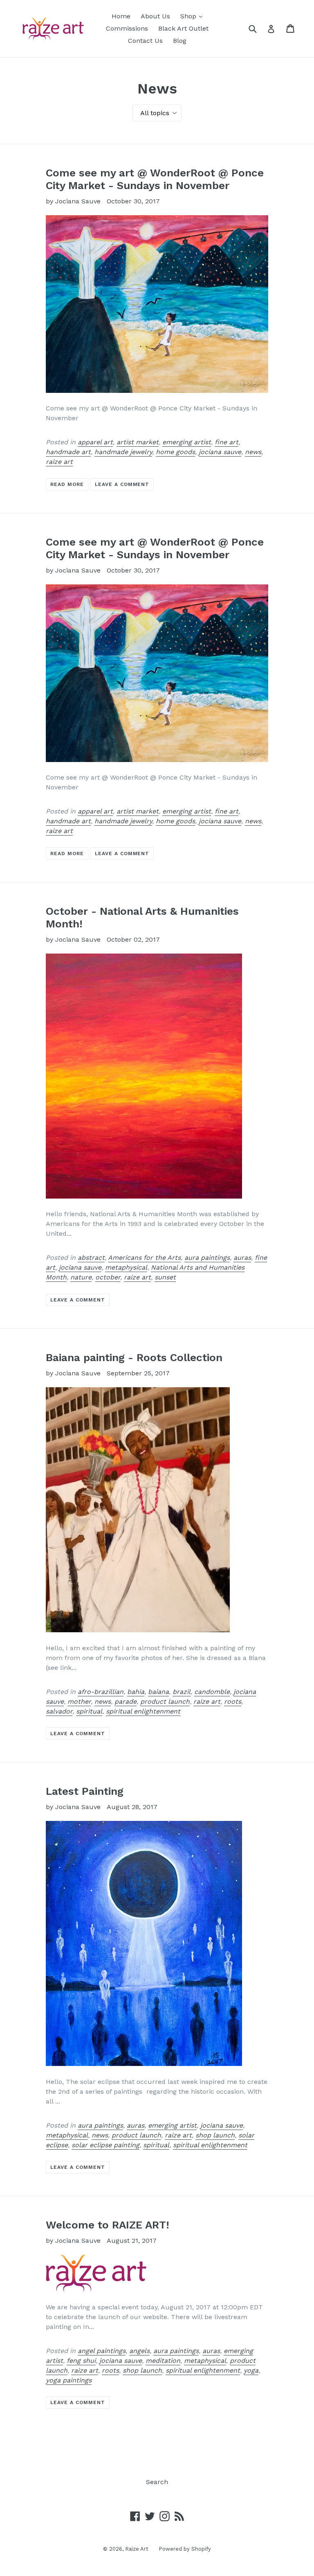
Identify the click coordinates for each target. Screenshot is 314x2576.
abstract (91, 1258)
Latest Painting (85, 1791)
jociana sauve (220, 452)
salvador (59, 1711)
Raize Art (137, 2549)
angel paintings (102, 2351)
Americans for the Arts (144, 1258)
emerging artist (187, 442)
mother (79, 1701)
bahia (136, 1692)
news (253, 452)
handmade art (68, 452)
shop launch (215, 2135)
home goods (175, 452)
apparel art (95, 442)
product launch (165, 1701)
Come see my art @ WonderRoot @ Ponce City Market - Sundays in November (155, 179)
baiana (158, 1692)
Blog (180, 41)
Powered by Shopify (185, 2549)
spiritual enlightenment (143, 1711)
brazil (182, 1692)
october (108, 1277)
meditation (163, 2361)
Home (121, 16)
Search (157, 2482)
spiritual (89, 1711)
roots (233, 1701)
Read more (67, 484)
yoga (251, 2370)
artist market (138, 442)
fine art (227, 442)
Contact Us (145, 41)
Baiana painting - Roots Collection (134, 1357)
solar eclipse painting (105, 2145)
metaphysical (126, 1267)
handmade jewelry (123, 452)
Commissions (127, 28)
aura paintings (207, 1258)
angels (139, 2351)
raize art (59, 462)
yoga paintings (69, 2380)
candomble (212, 1692)
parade (126, 1701)
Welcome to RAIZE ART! (108, 2225)
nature (81, 1277)
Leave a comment (122, 484)
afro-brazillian (101, 1692)
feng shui (81, 2361)
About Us (155, 16)
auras (242, 1258)
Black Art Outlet (183, 28)
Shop (193, 16)
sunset (165, 1277)
